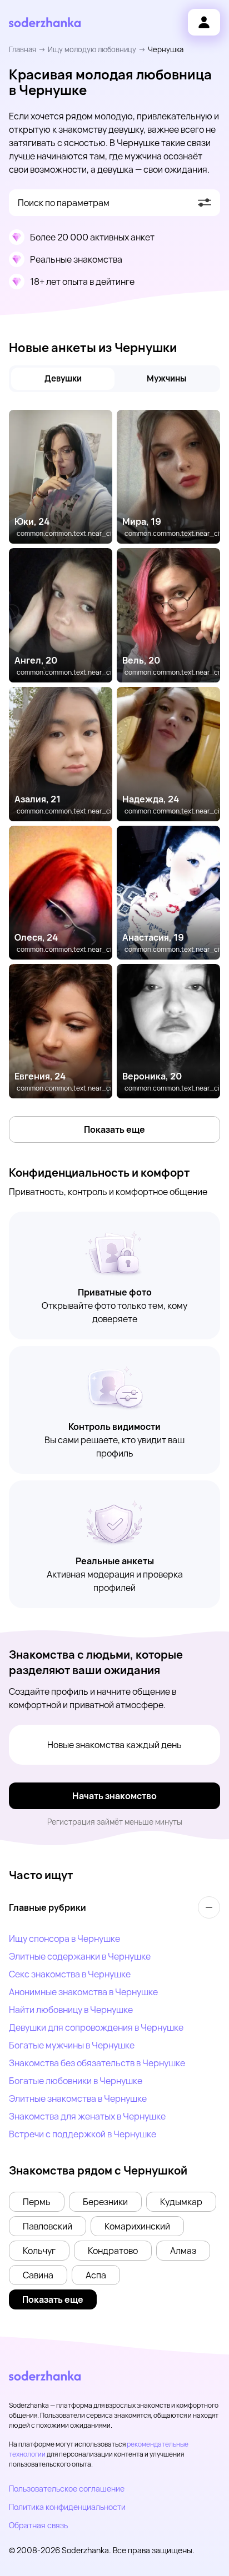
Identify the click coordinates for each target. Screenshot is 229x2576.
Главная (23, 49)
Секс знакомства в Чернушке (70, 1974)
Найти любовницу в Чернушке (71, 2010)
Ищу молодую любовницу (92, 49)
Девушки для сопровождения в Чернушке (96, 2027)
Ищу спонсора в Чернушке (64, 1939)
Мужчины (166, 378)
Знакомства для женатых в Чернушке (87, 2116)
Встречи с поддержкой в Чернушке (83, 2134)
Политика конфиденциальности (67, 2507)
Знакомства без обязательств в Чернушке (97, 2063)
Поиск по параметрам (64, 203)
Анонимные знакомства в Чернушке (83, 1992)
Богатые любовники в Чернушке (76, 2081)
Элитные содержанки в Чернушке (80, 1956)
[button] (37, 2202)
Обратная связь (38, 2525)
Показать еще (114, 1129)
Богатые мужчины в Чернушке (72, 2045)
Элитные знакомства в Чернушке (78, 2098)
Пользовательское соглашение (67, 2489)
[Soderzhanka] (45, 22)
